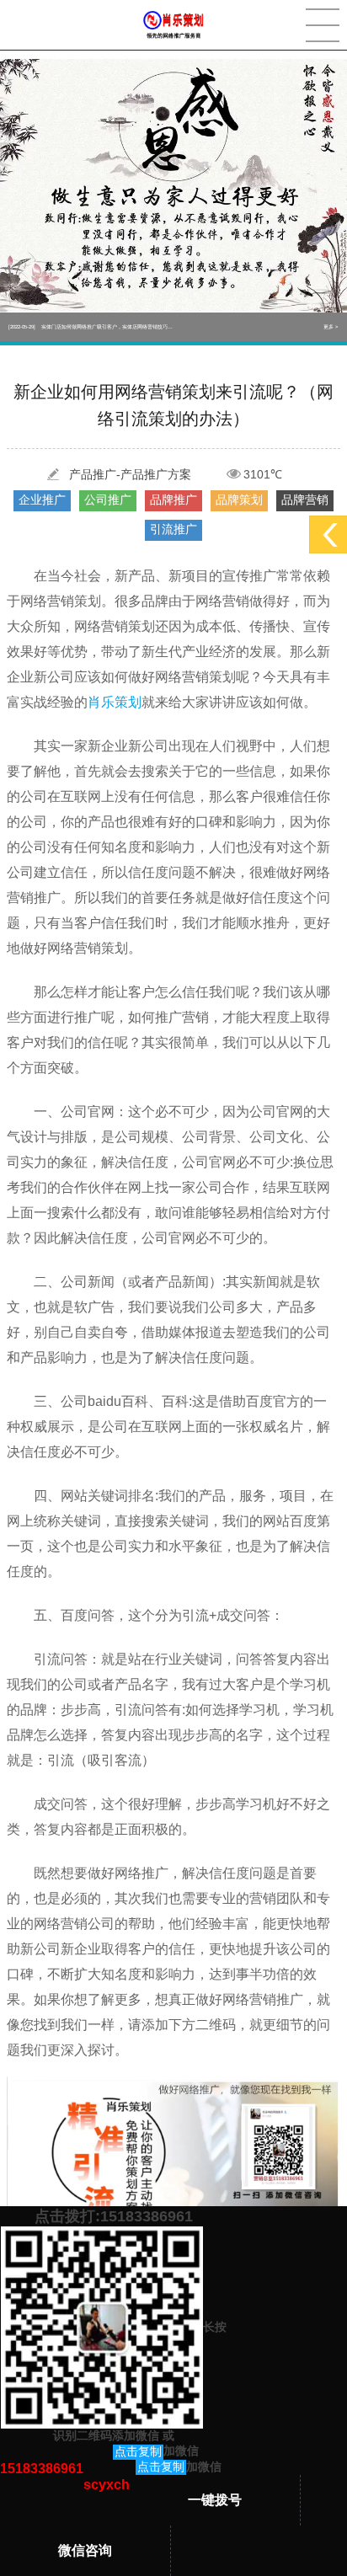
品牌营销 (305, 500)
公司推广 (108, 500)
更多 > (331, 327)
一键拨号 (215, 2500)
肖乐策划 (115, 702)
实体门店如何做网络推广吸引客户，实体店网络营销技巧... (91, 327)
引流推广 (173, 529)
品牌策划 (239, 500)
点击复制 (138, 2451)
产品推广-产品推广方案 (130, 474)
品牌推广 (173, 500)
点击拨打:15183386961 (114, 2216)
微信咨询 (85, 2550)
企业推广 (42, 500)
